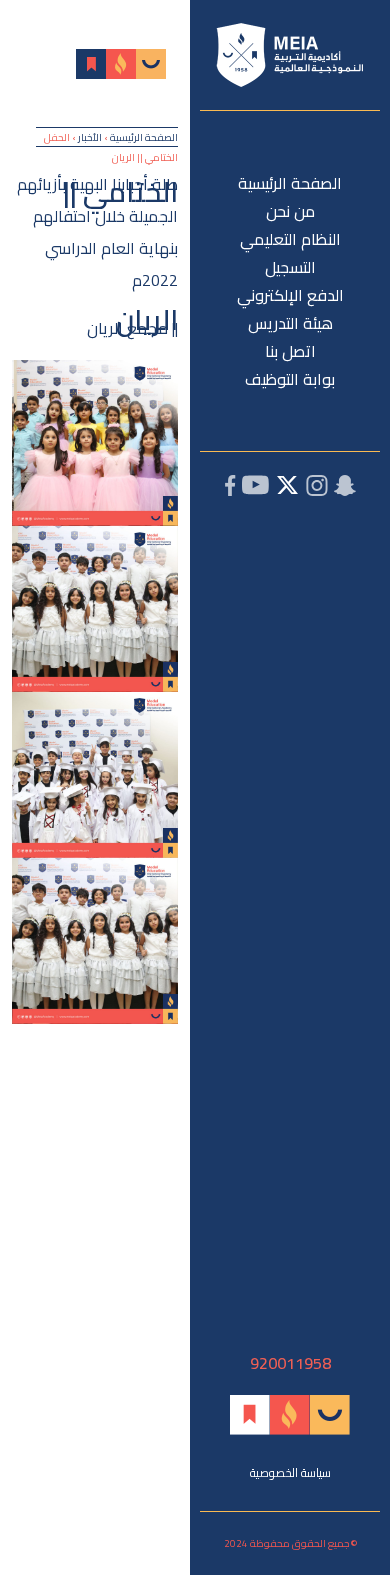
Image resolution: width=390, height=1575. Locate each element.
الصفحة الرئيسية (290, 183)
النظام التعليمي (290, 239)
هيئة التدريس (290, 323)
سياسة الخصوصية (290, 1472)
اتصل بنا (290, 351)
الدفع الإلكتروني (290, 295)
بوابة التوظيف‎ (290, 379)
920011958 (290, 1363)
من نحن (290, 211)
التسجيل (290, 267)
